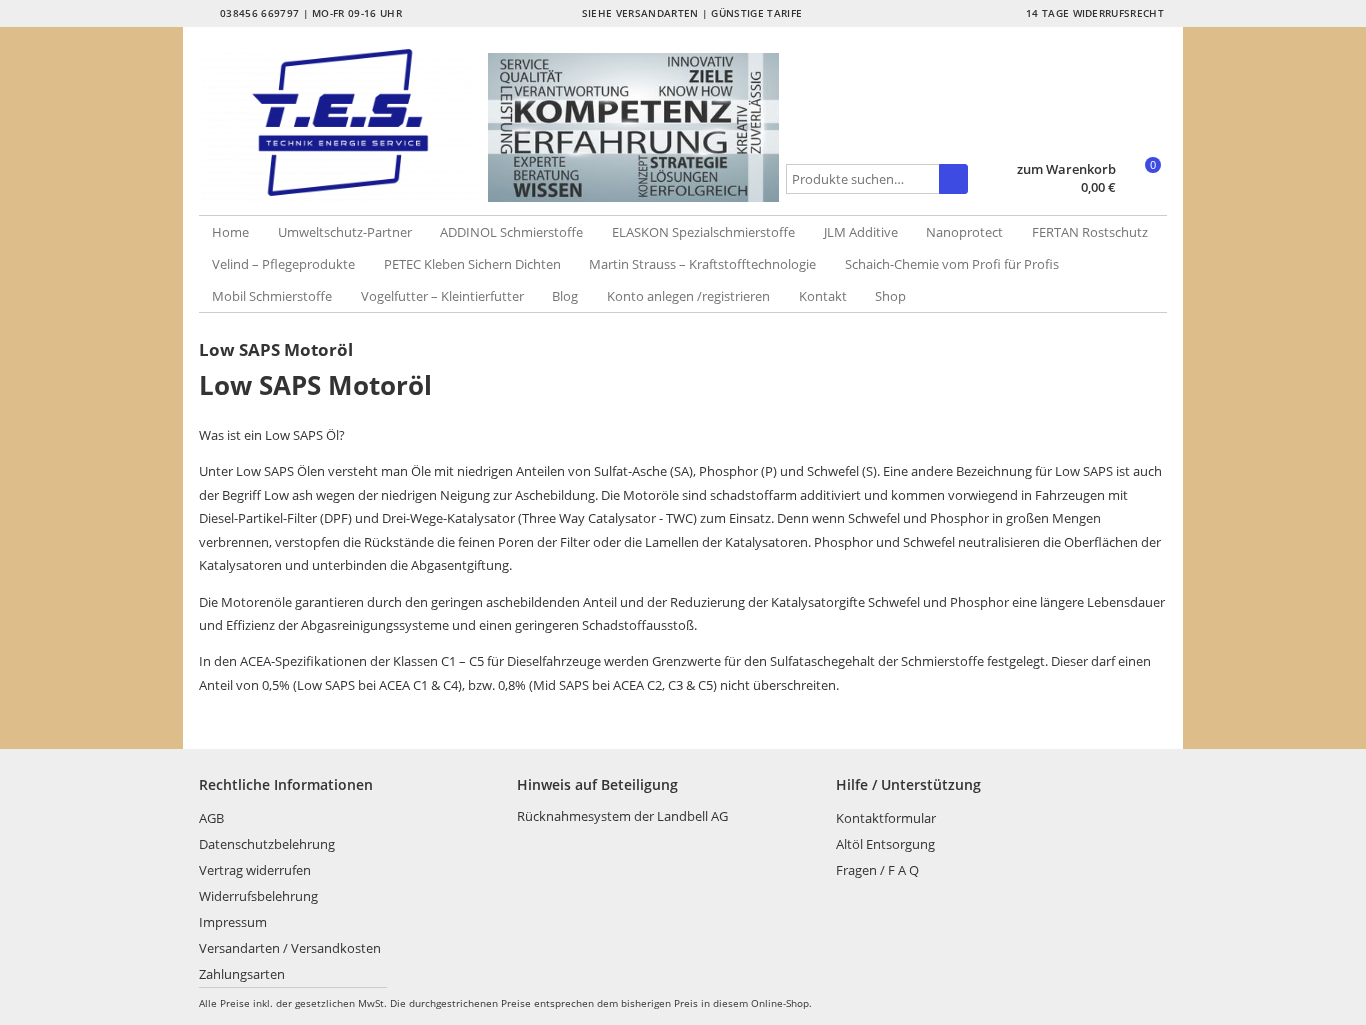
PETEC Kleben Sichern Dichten (472, 264)
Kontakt (823, 296)
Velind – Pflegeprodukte (283, 264)
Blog (565, 296)
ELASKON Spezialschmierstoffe (703, 232)
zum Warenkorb (1066, 169)
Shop (890, 296)
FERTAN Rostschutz (1090, 232)
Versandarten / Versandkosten (290, 948)
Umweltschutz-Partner (345, 232)
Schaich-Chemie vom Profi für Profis (952, 264)
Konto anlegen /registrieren (688, 296)
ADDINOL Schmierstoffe (511, 232)
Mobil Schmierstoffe (272, 296)
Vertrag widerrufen (255, 870)
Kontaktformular (886, 818)
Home (230, 232)
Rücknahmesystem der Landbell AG (622, 816)
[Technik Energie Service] (344, 122)
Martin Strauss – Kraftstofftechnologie (702, 264)
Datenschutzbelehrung (267, 844)
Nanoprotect (964, 232)
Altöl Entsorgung (885, 844)
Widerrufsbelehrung (258, 896)
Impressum (233, 922)
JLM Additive (861, 232)
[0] (1143, 189)
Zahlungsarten (242, 974)
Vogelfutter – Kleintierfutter (442, 296)
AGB (211, 818)
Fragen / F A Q (877, 870)
